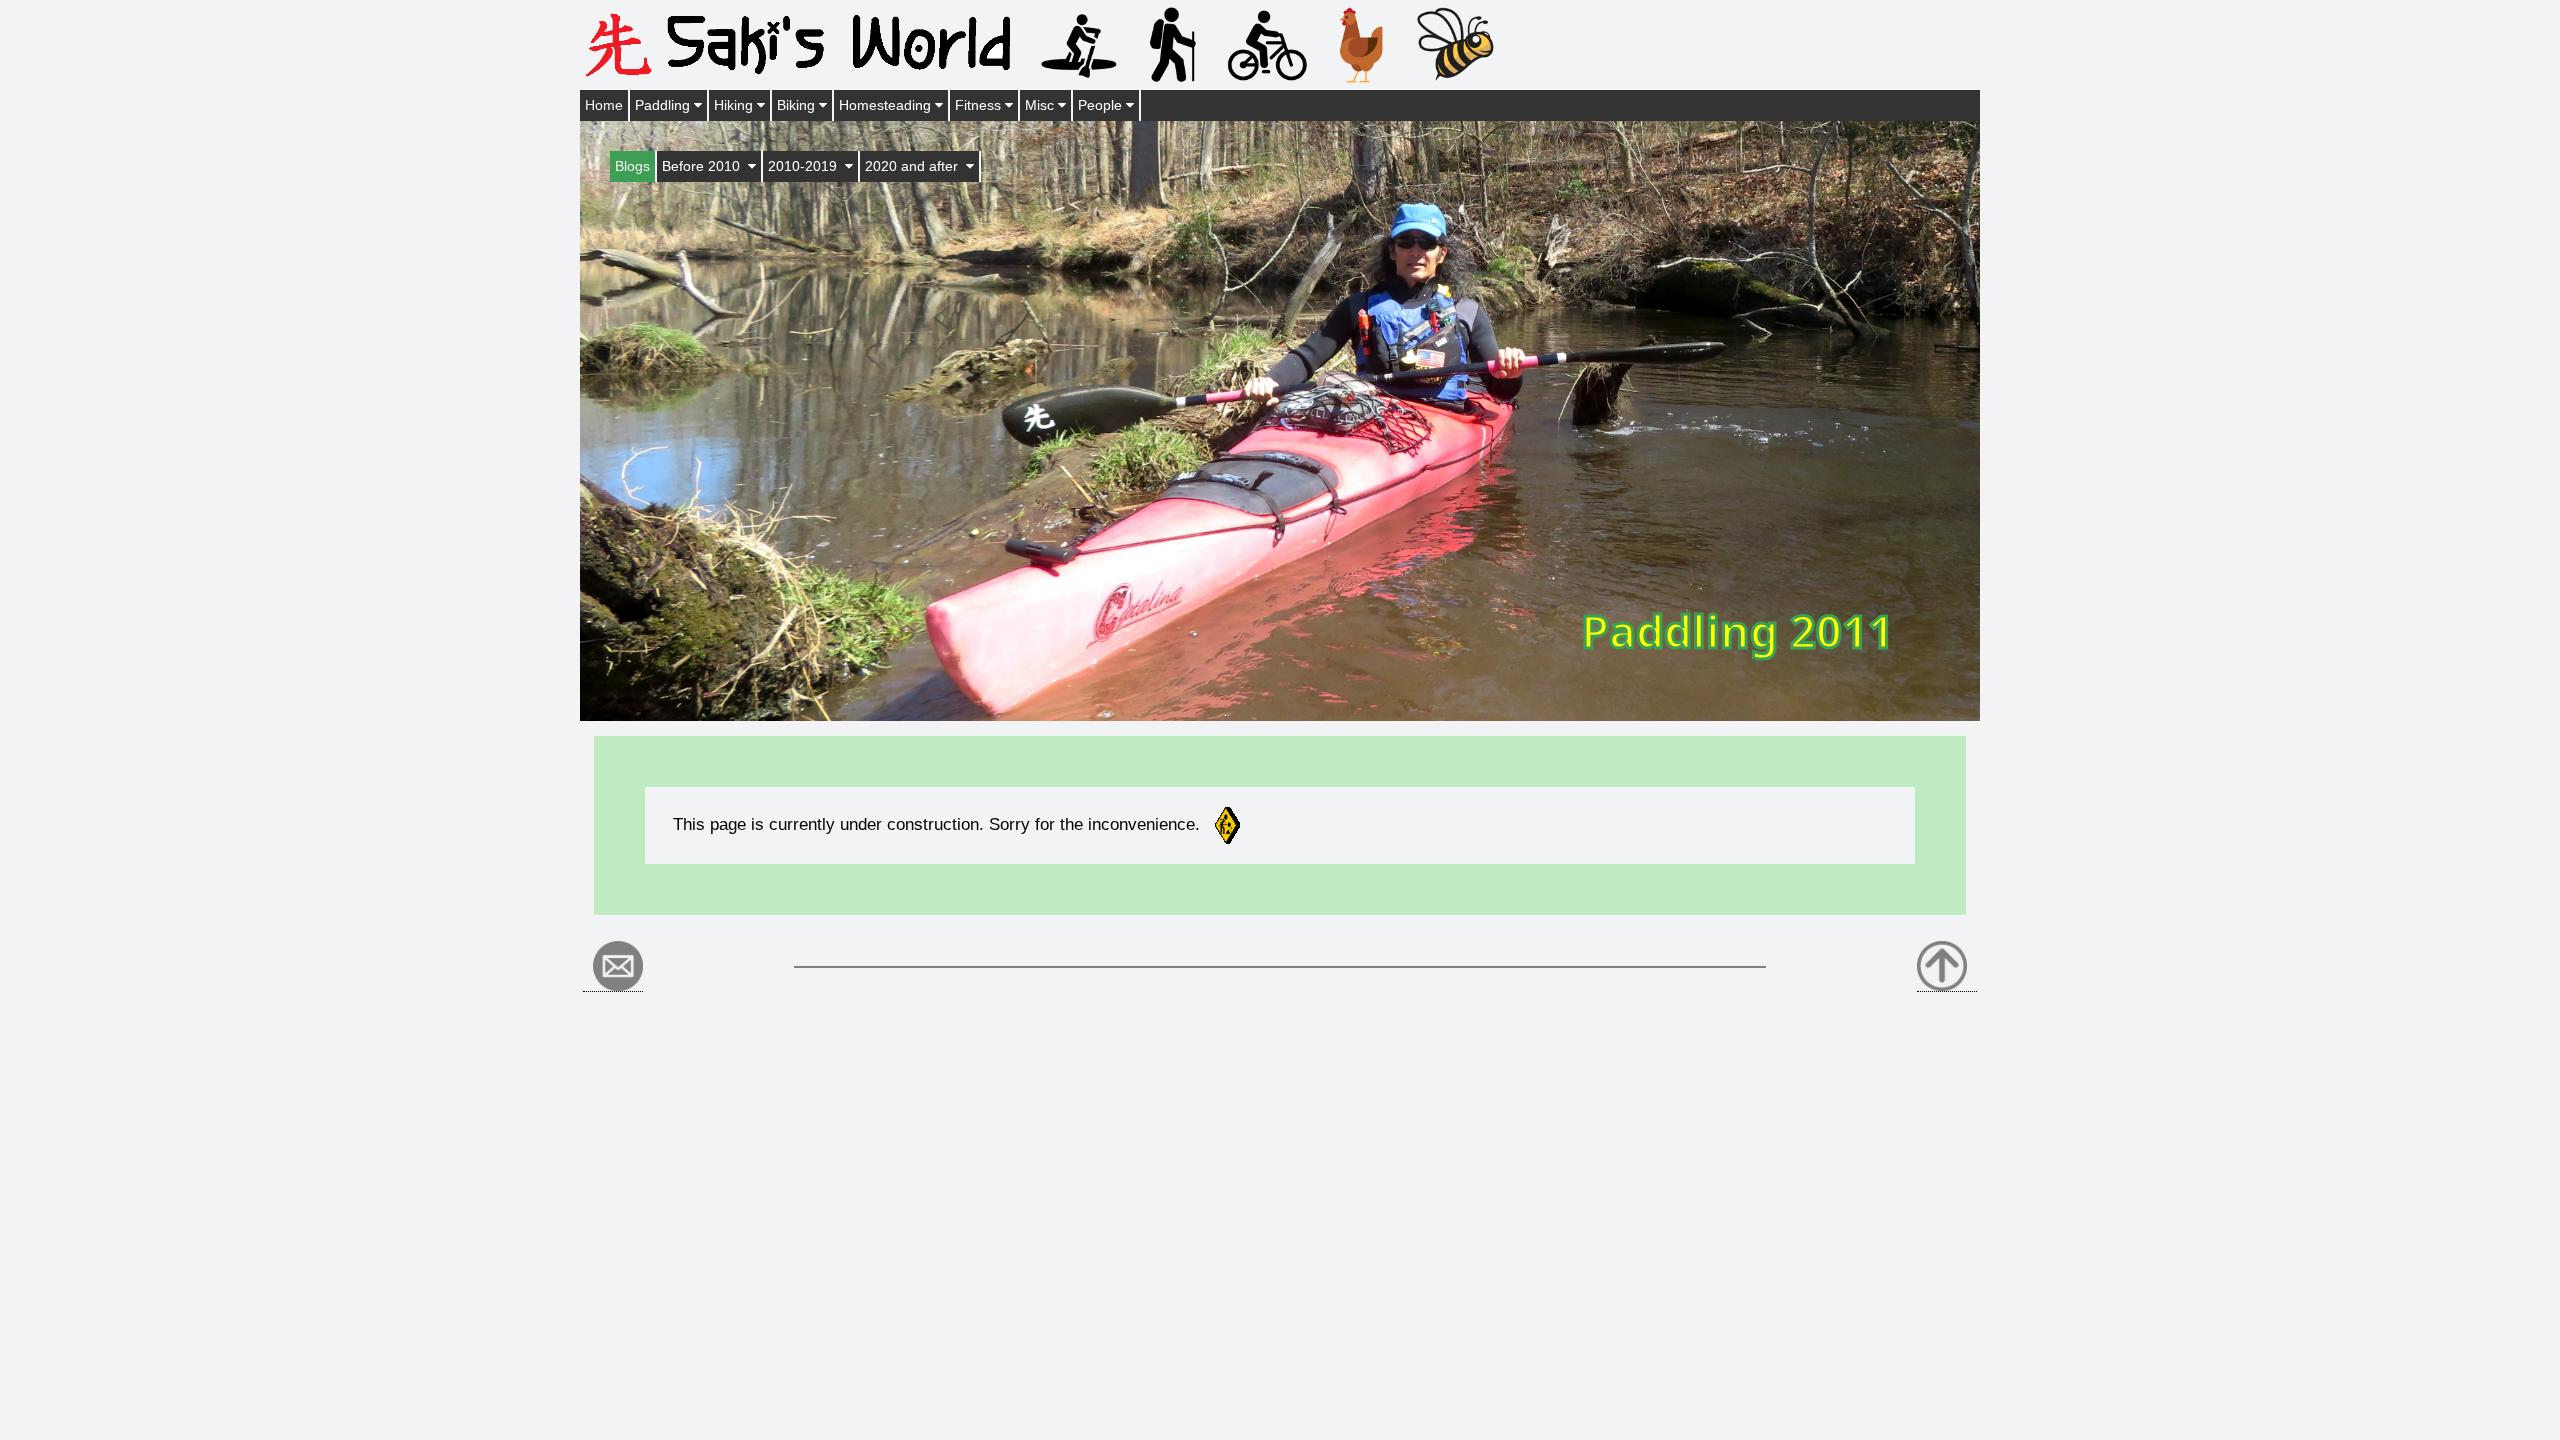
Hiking (735, 105)
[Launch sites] (1079, 43)
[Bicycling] (1267, 43)
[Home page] (805, 43)
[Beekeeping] (1455, 43)
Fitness (980, 105)
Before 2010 (705, 166)
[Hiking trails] (1173, 43)
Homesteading (887, 105)
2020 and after (915, 166)
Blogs (632, 166)
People (1102, 105)
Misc (1041, 105)
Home (604, 105)
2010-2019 (806, 166)
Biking (798, 105)
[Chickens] (1361, 43)
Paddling (664, 105)
